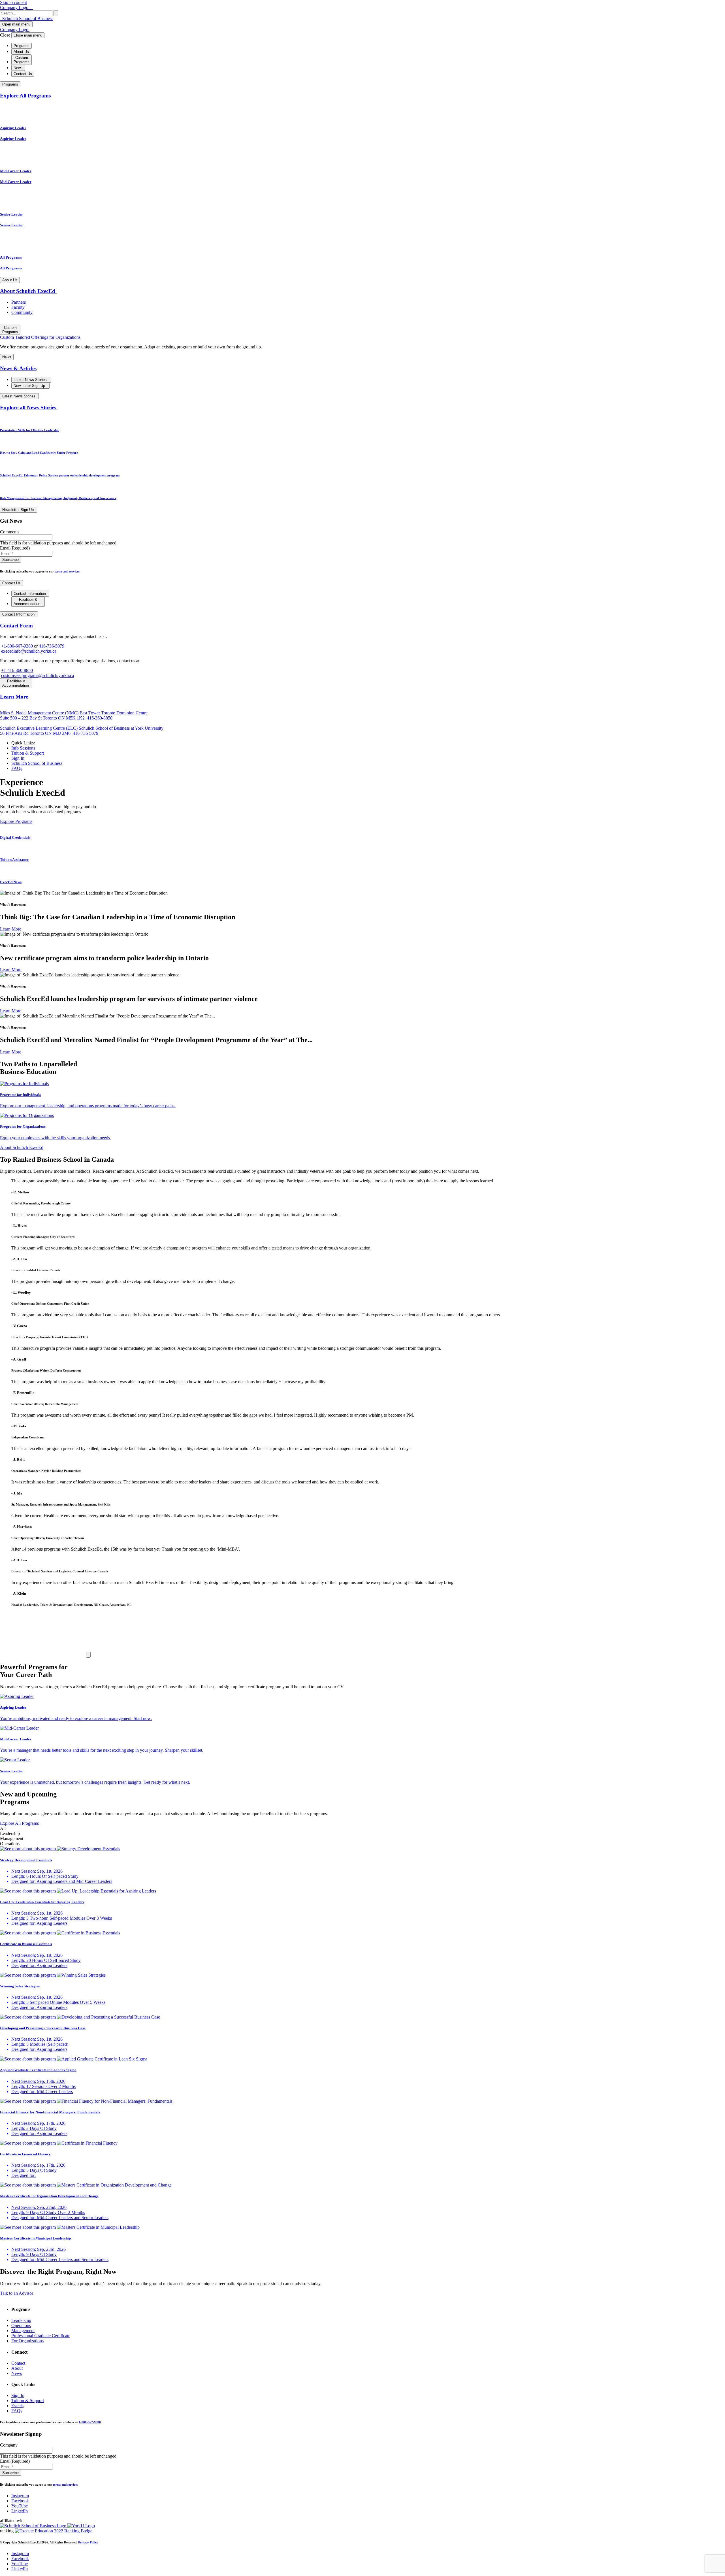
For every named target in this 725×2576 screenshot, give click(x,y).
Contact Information (30, 594)
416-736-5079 (52, 646)
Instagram (20, 2496)
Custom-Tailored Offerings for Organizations (41, 337)
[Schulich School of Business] (34, 2526)
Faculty (18, 307)
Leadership (21, 2320)
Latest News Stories (31, 380)
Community (22, 312)
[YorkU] (81, 2526)
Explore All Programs (26, 96)
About (17, 2368)
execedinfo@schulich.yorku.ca (29, 651)
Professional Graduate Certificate (41, 2336)
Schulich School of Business (27, 19)
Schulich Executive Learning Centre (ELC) (39, 728)
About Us (21, 52)
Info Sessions (23, 748)
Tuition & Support (28, 753)
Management (23, 2331)
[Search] (56, 13)
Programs (22, 46)
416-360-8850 (99, 718)
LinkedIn (20, 2511)
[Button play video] (88, 1655)
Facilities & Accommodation (27, 602)
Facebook (20, 2501)
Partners (19, 302)
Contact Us (23, 74)
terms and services (67, 571)
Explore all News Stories (29, 407)
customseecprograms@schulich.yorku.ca (38, 675)
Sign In (18, 758)
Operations (21, 2325)
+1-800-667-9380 (17, 646)
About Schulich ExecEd (28, 291)
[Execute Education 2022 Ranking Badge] (54, 2531)
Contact (18, 2363)
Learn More (15, 697)
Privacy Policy (88, 2542)
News (18, 68)
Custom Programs (22, 60)
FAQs (17, 768)
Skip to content (13, 2)
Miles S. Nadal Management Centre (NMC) (40, 713)
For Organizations (27, 2341)
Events (17, 2406)
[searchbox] (26, 13)
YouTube (20, 2506)
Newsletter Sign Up (30, 386)
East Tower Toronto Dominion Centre (74, 715)
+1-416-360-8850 (17, 670)
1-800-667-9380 (90, 2422)
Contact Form (17, 626)
